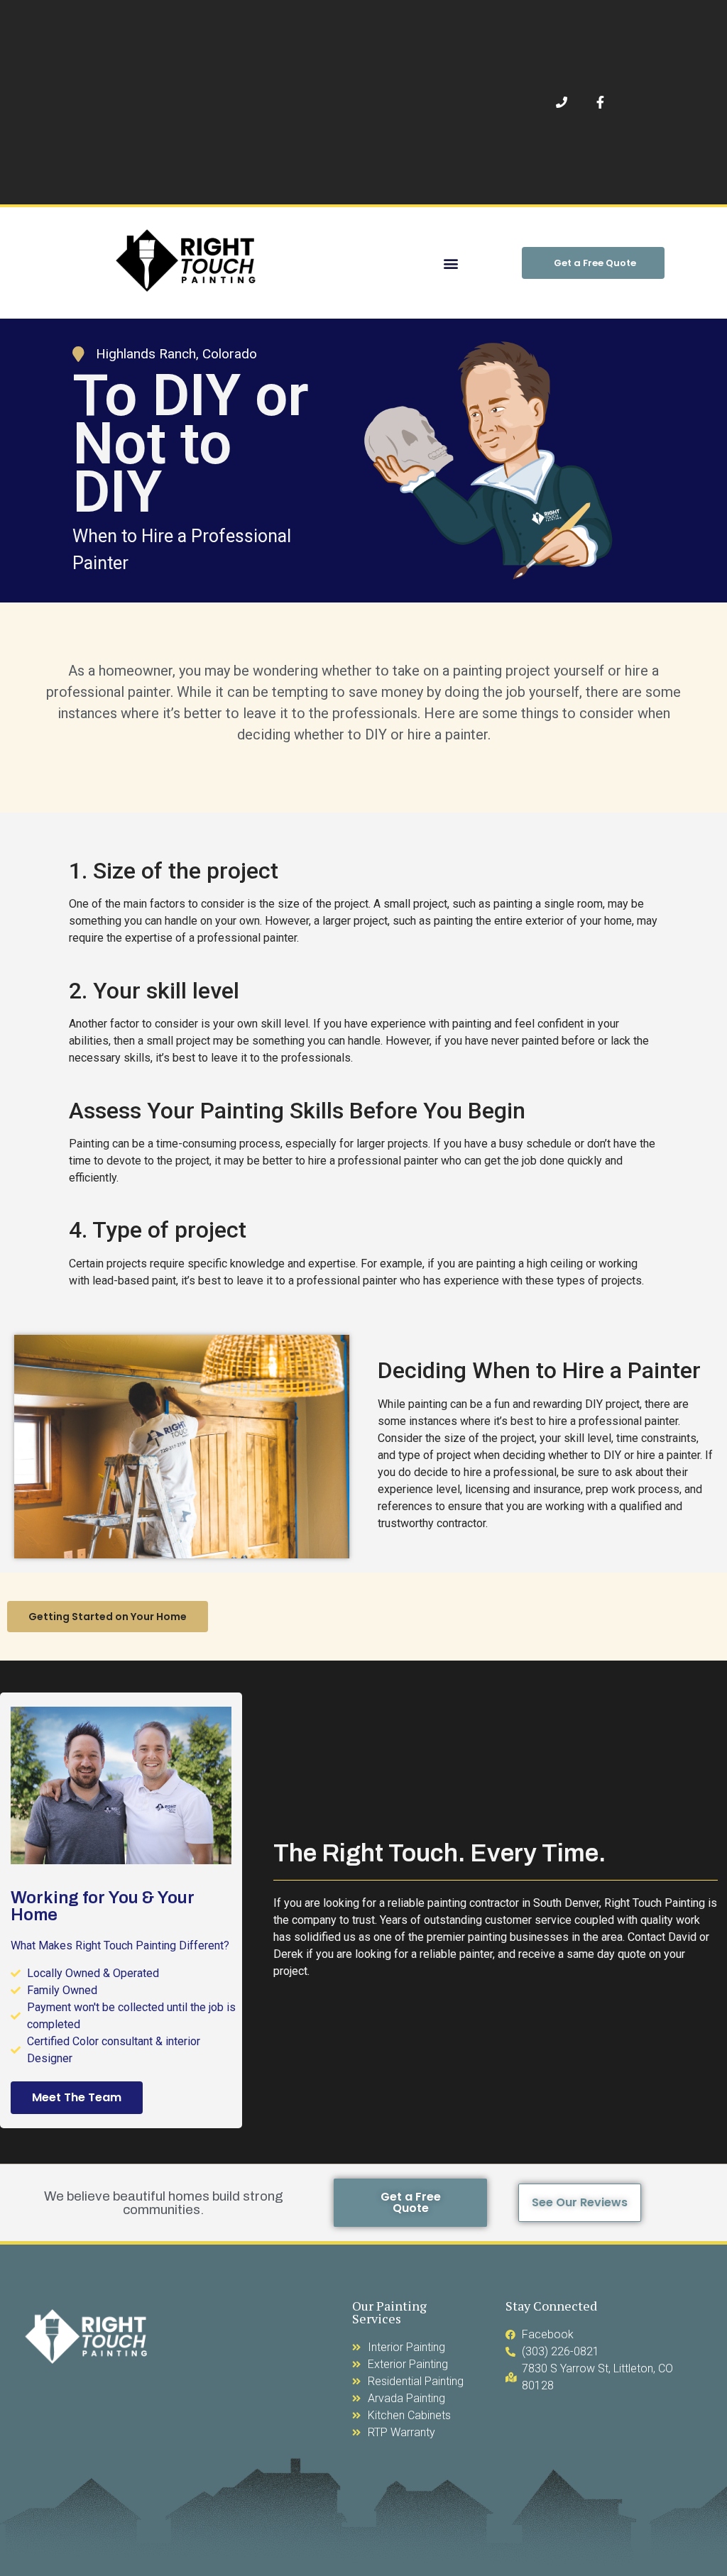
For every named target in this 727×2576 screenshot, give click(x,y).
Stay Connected (551, 2306)
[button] (450, 263)
